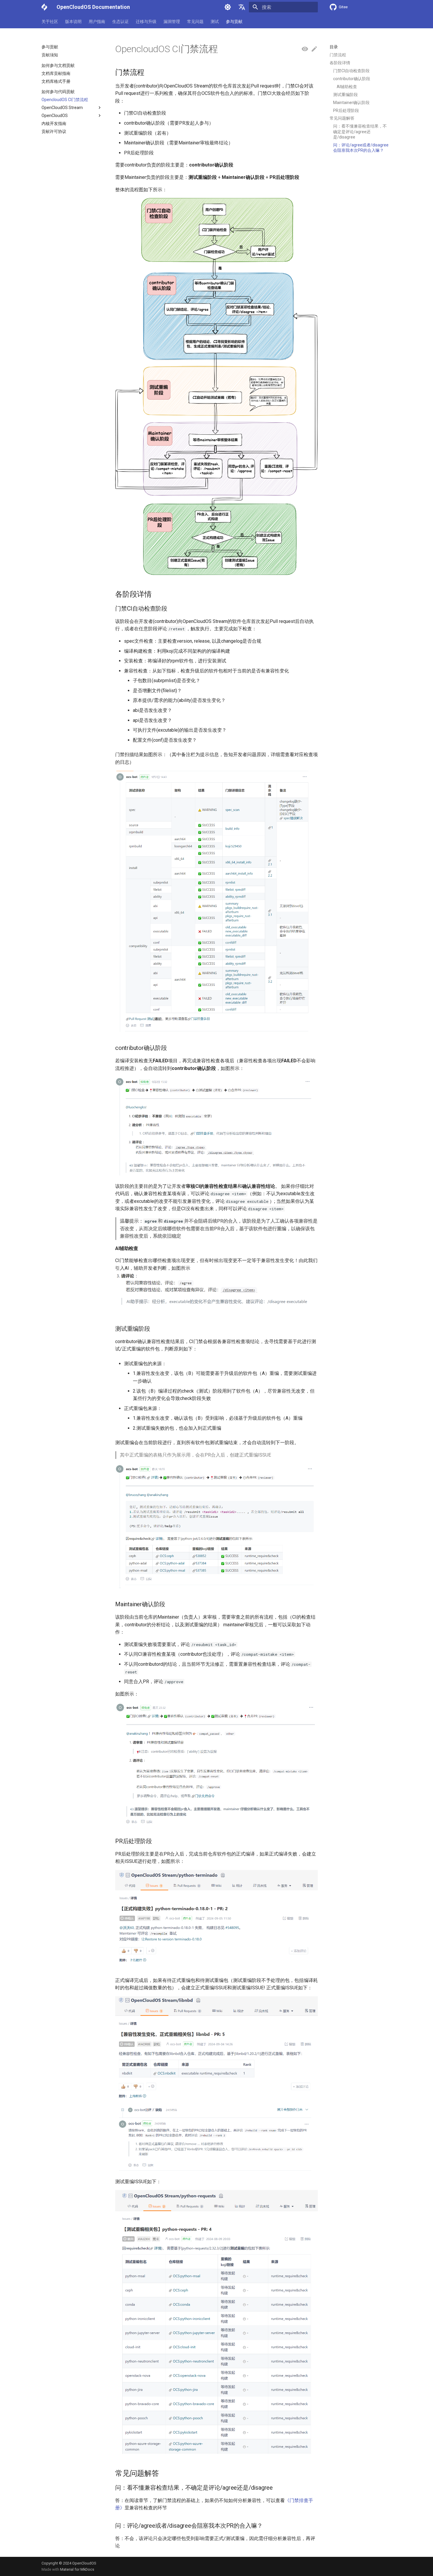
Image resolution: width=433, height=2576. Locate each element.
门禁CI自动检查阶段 (351, 71)
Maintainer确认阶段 (351, 103)
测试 (215, 22)
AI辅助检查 (347, 87)
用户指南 (97, 22)
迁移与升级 (146, 22)
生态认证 (120, 22)
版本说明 (73, 22)
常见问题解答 (342, 118)
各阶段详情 (340, 63)
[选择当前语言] (242, 7)
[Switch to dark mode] (228, 7)
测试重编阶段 (346, 95)
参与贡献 (234, 22)
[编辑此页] (314, 49)
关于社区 (50, 22)
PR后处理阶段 (346, 111)
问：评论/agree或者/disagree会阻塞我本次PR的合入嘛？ (361, 148)
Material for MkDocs (77, 2569)
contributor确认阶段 (352, 79)
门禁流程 (338, 55)
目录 (334, 47)
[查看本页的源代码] (305, 49)
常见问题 (195, 22)
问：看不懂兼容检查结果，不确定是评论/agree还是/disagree (360, 131)
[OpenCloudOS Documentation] (44, 7)
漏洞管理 (172, 22)
